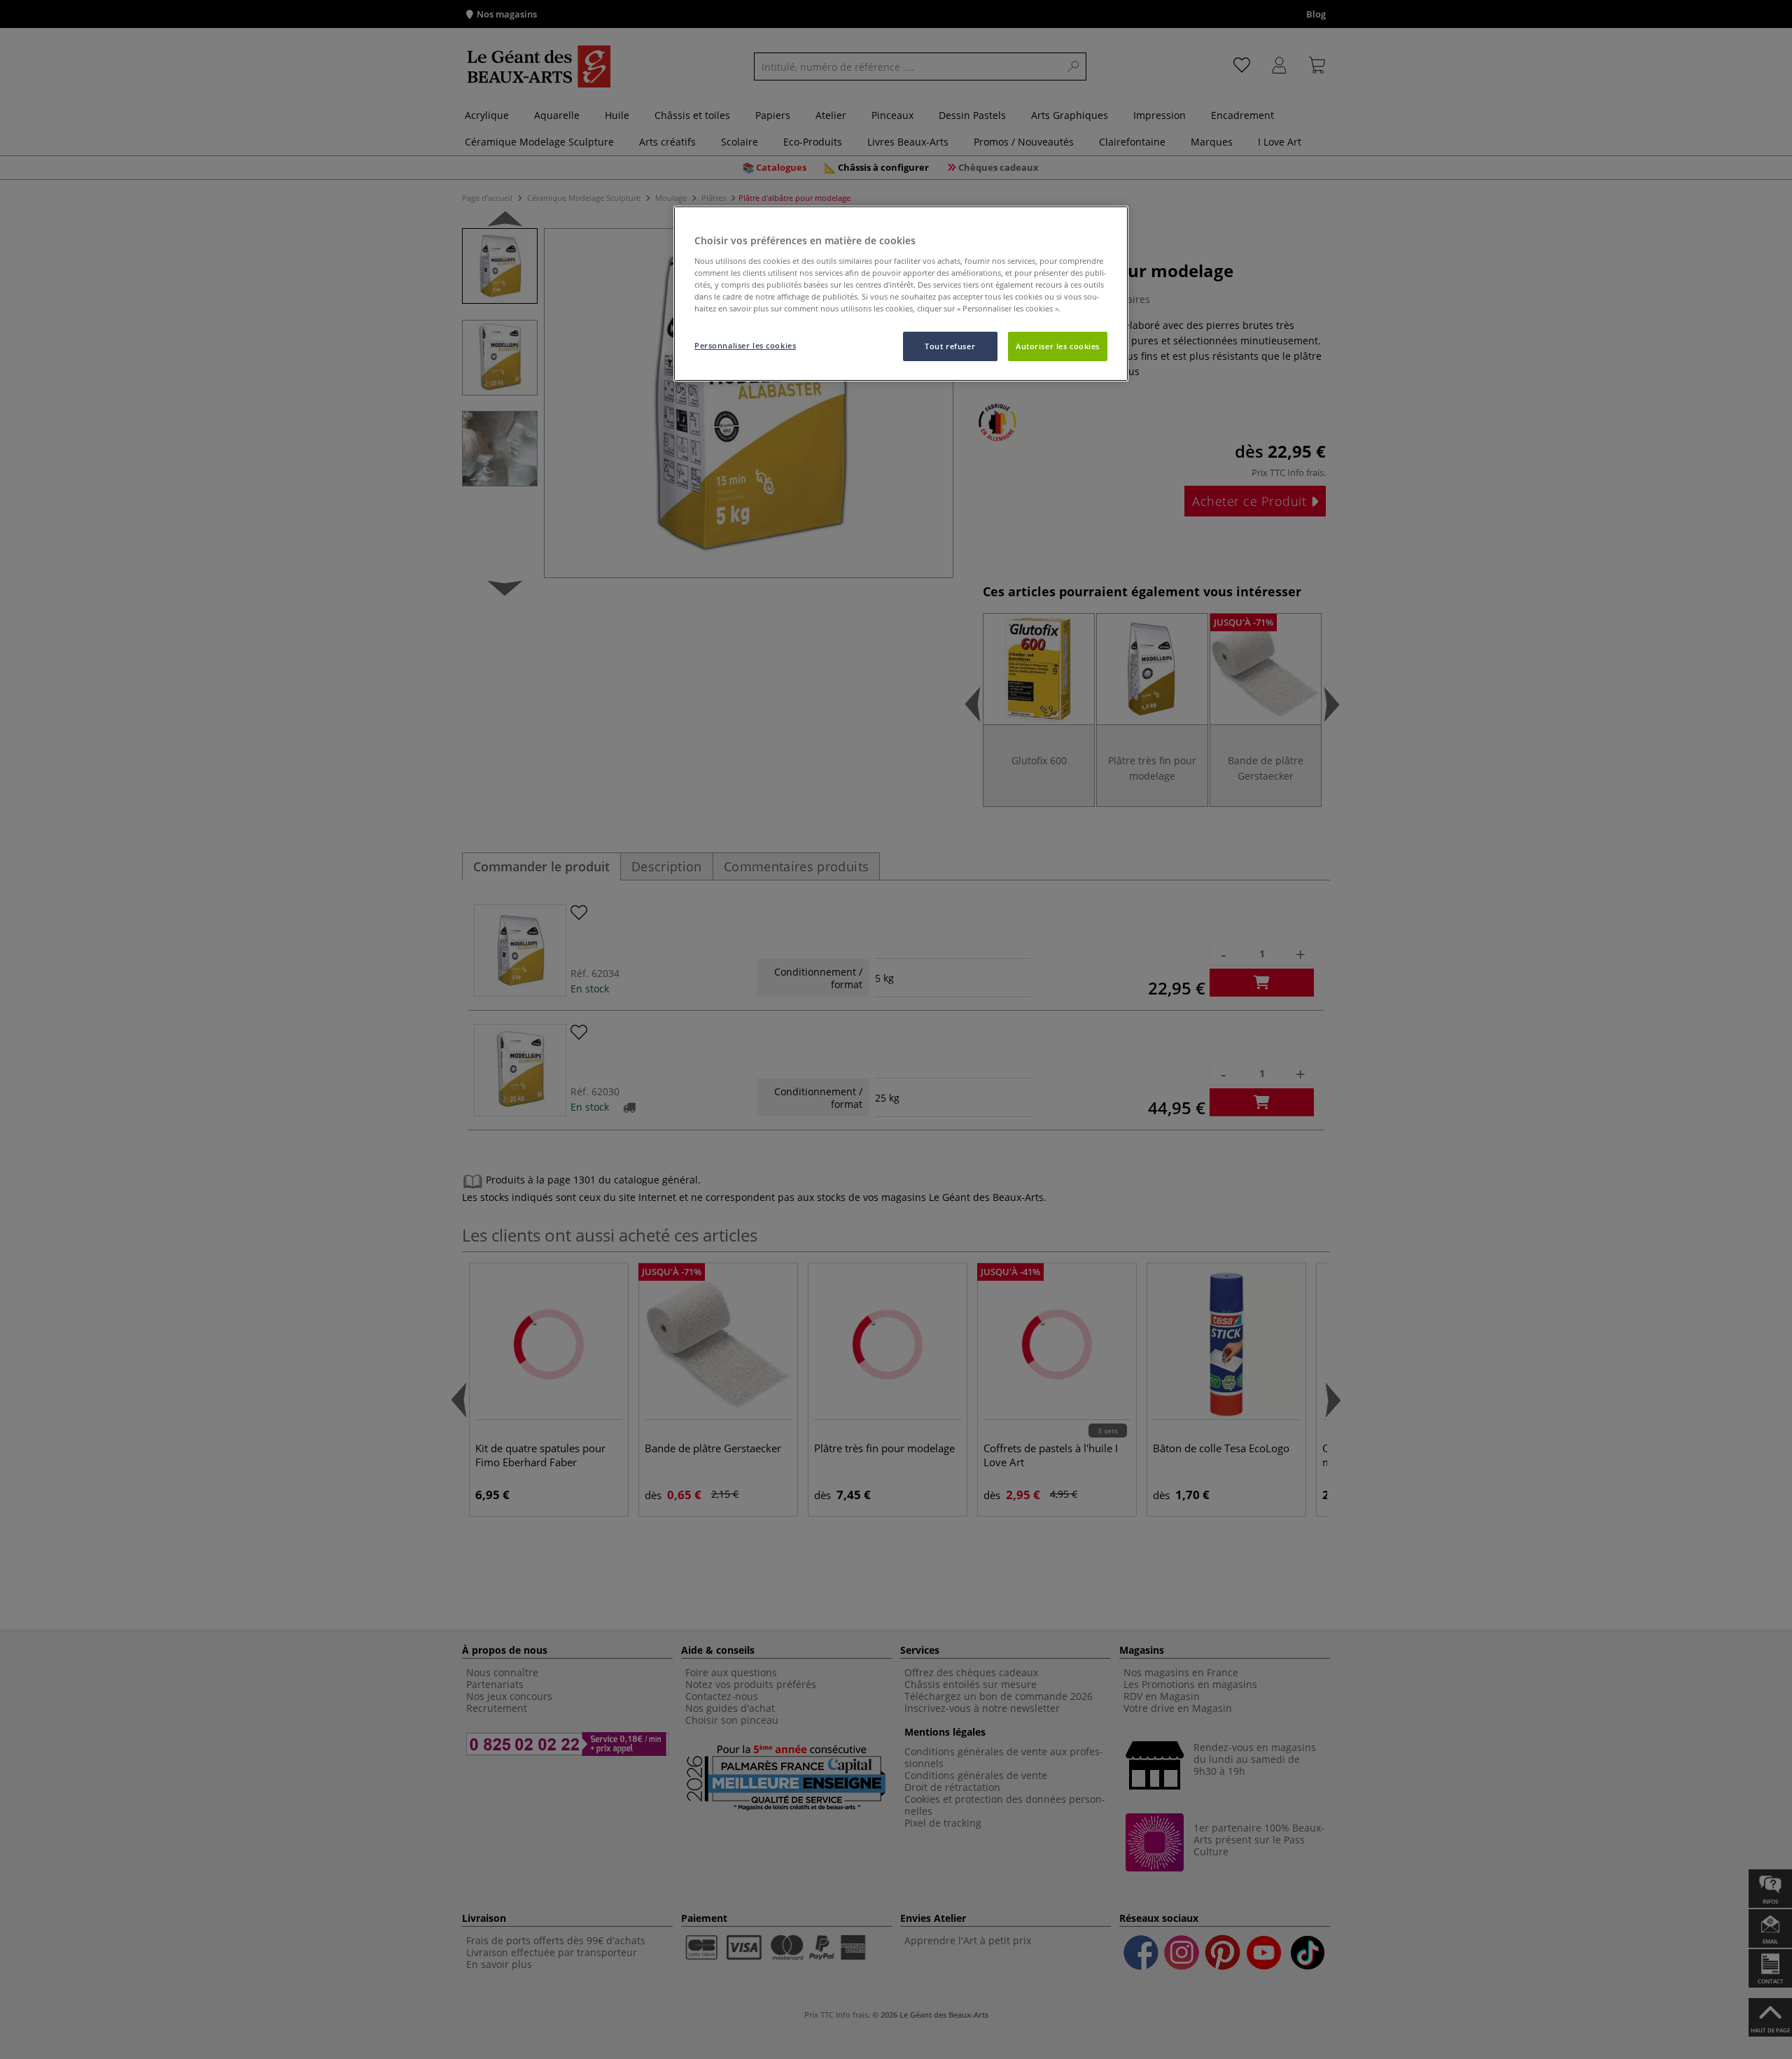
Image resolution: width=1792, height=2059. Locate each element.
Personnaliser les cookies (745, 345)
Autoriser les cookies (1058, 346)
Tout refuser (950, 346)
